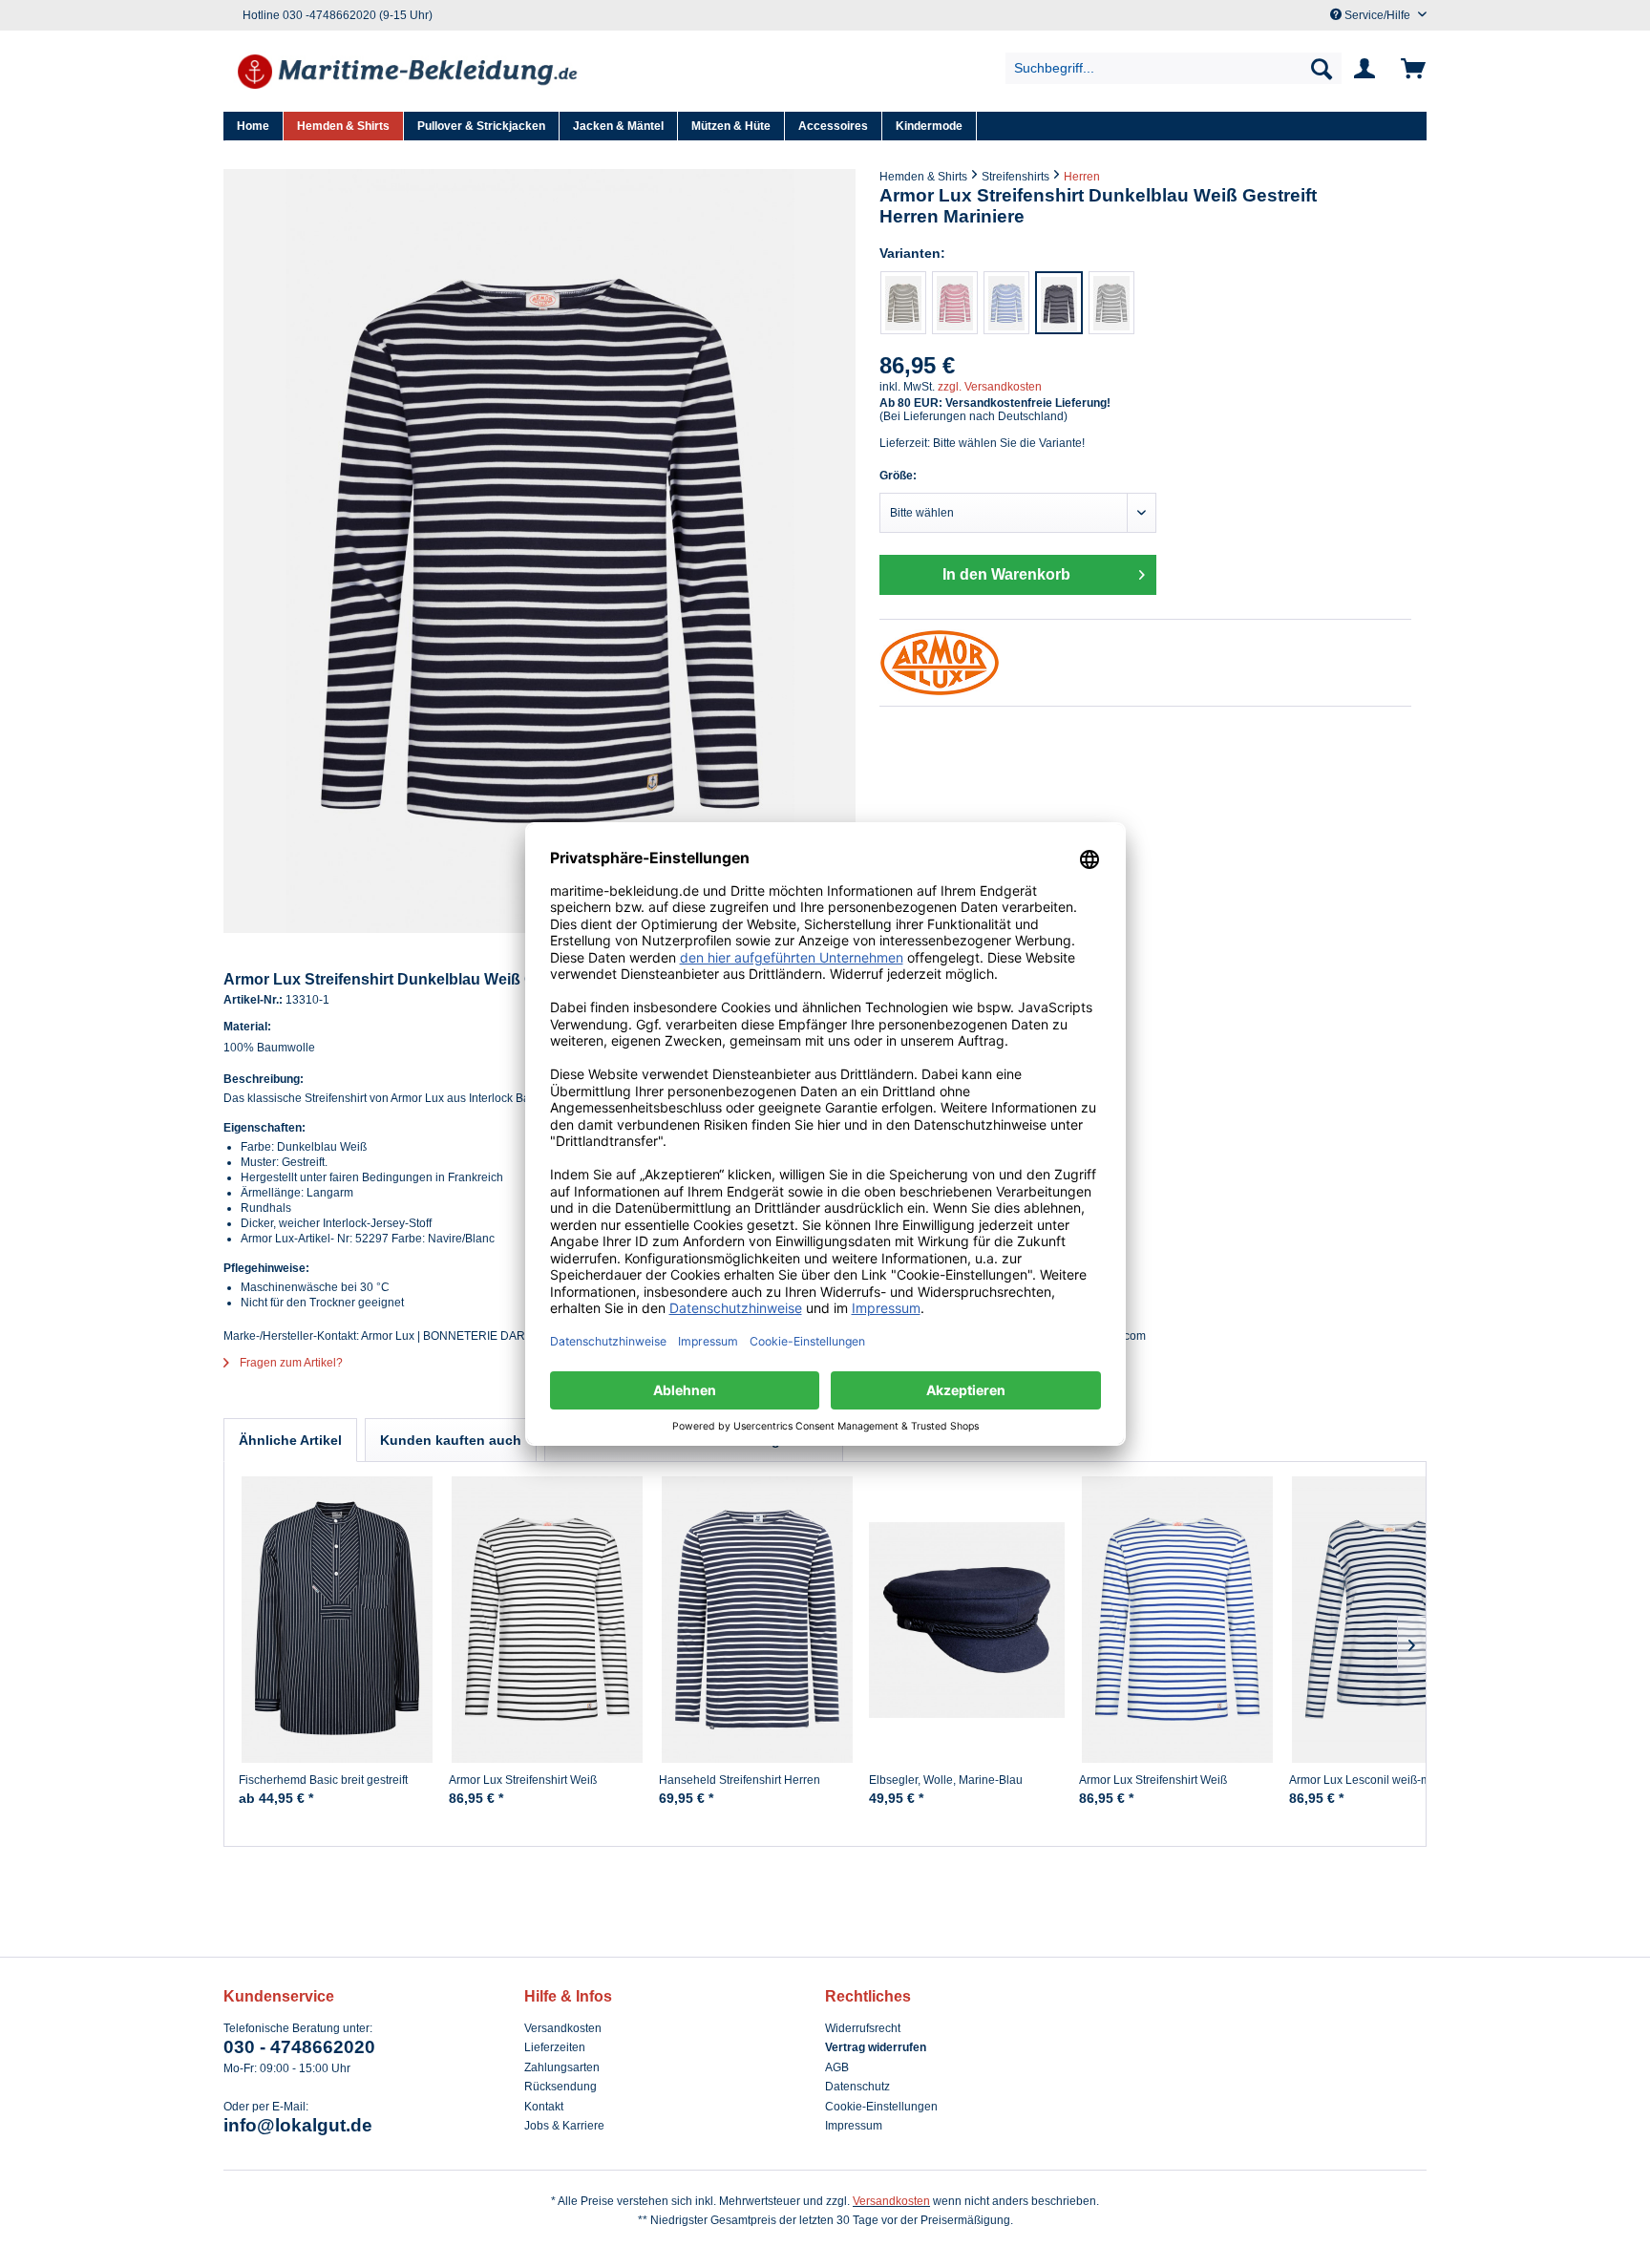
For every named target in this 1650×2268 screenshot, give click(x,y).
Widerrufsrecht (863, 2028)
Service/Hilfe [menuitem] (1377, 15)
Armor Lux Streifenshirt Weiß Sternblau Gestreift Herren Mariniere (1173, 1788)
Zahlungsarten (562, 2067)
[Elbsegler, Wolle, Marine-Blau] (967, 1620)
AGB (837, 2067)
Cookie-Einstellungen (881, 2107)
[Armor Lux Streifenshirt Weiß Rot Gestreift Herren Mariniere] (955, 303)
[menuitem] (1174, 68)
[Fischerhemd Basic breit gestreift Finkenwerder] (337, 1620)
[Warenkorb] (1410, 69)
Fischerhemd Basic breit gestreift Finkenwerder (323, 1788)
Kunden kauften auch (451, 1440)
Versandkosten (563, 2028)
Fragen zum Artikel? (290, 1363)
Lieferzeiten (555, 2047)
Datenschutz (857, 2087)
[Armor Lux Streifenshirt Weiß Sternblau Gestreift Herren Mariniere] (1006, 303)
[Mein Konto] (1368, 69)
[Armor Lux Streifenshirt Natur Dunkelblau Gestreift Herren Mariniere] (903, 303)
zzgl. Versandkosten (990, 387)
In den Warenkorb (1006, 574)
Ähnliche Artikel (290, 1440)
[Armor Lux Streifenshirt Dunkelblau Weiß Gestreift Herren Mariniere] (1059, 303)
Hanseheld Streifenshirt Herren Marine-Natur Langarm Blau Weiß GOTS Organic (746, 1788)
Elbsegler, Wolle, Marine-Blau (946, 1780)
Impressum (854, 2126)
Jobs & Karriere (564, 2126)
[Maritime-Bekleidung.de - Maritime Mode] (409, 74)
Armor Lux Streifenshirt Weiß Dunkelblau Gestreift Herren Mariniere (523, 1788)
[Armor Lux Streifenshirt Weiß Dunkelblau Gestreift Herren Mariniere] (1111, 303)
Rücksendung (561, 2087)
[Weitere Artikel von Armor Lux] (1145, 663)
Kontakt (544, 2107)
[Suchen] (1322, 68)
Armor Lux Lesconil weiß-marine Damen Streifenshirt (1373, 1788)
